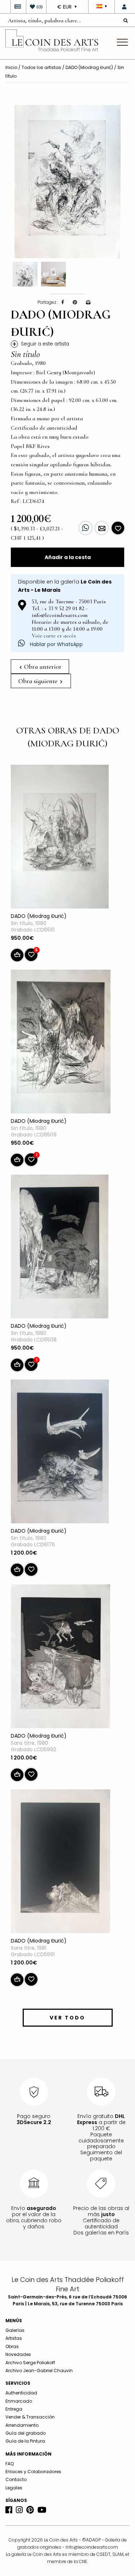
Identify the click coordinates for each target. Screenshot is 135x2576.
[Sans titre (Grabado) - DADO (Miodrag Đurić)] (60, 1658)
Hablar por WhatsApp (56, 644)
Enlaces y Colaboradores (33, 2472)
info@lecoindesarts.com (92, 2547)
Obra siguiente (39, 681)
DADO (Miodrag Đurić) (90, 67)
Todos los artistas (41, 67)
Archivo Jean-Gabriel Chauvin (39, 2371)
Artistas (14, 2338)
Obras (12, 2346)
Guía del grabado (26, 2433)
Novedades (18, 2354)
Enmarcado (19, 2401)
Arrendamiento (22, 2425)
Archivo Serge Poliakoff (30, 2363)
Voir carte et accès (54, 636)
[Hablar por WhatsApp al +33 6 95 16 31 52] (85, 528)
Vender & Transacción (30, 2417)
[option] (67, 182)
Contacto (16, 2479)
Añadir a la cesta (68, 557)
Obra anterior (42, 667)
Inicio (11, 67)
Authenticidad (21, 2393)
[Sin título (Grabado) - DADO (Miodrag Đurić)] (60, 838)
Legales (14, 2488)
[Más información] (102, 528)
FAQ (10, 2464)
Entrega (14, 2409)
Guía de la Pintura (25, 2441)
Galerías (15, 2330)
